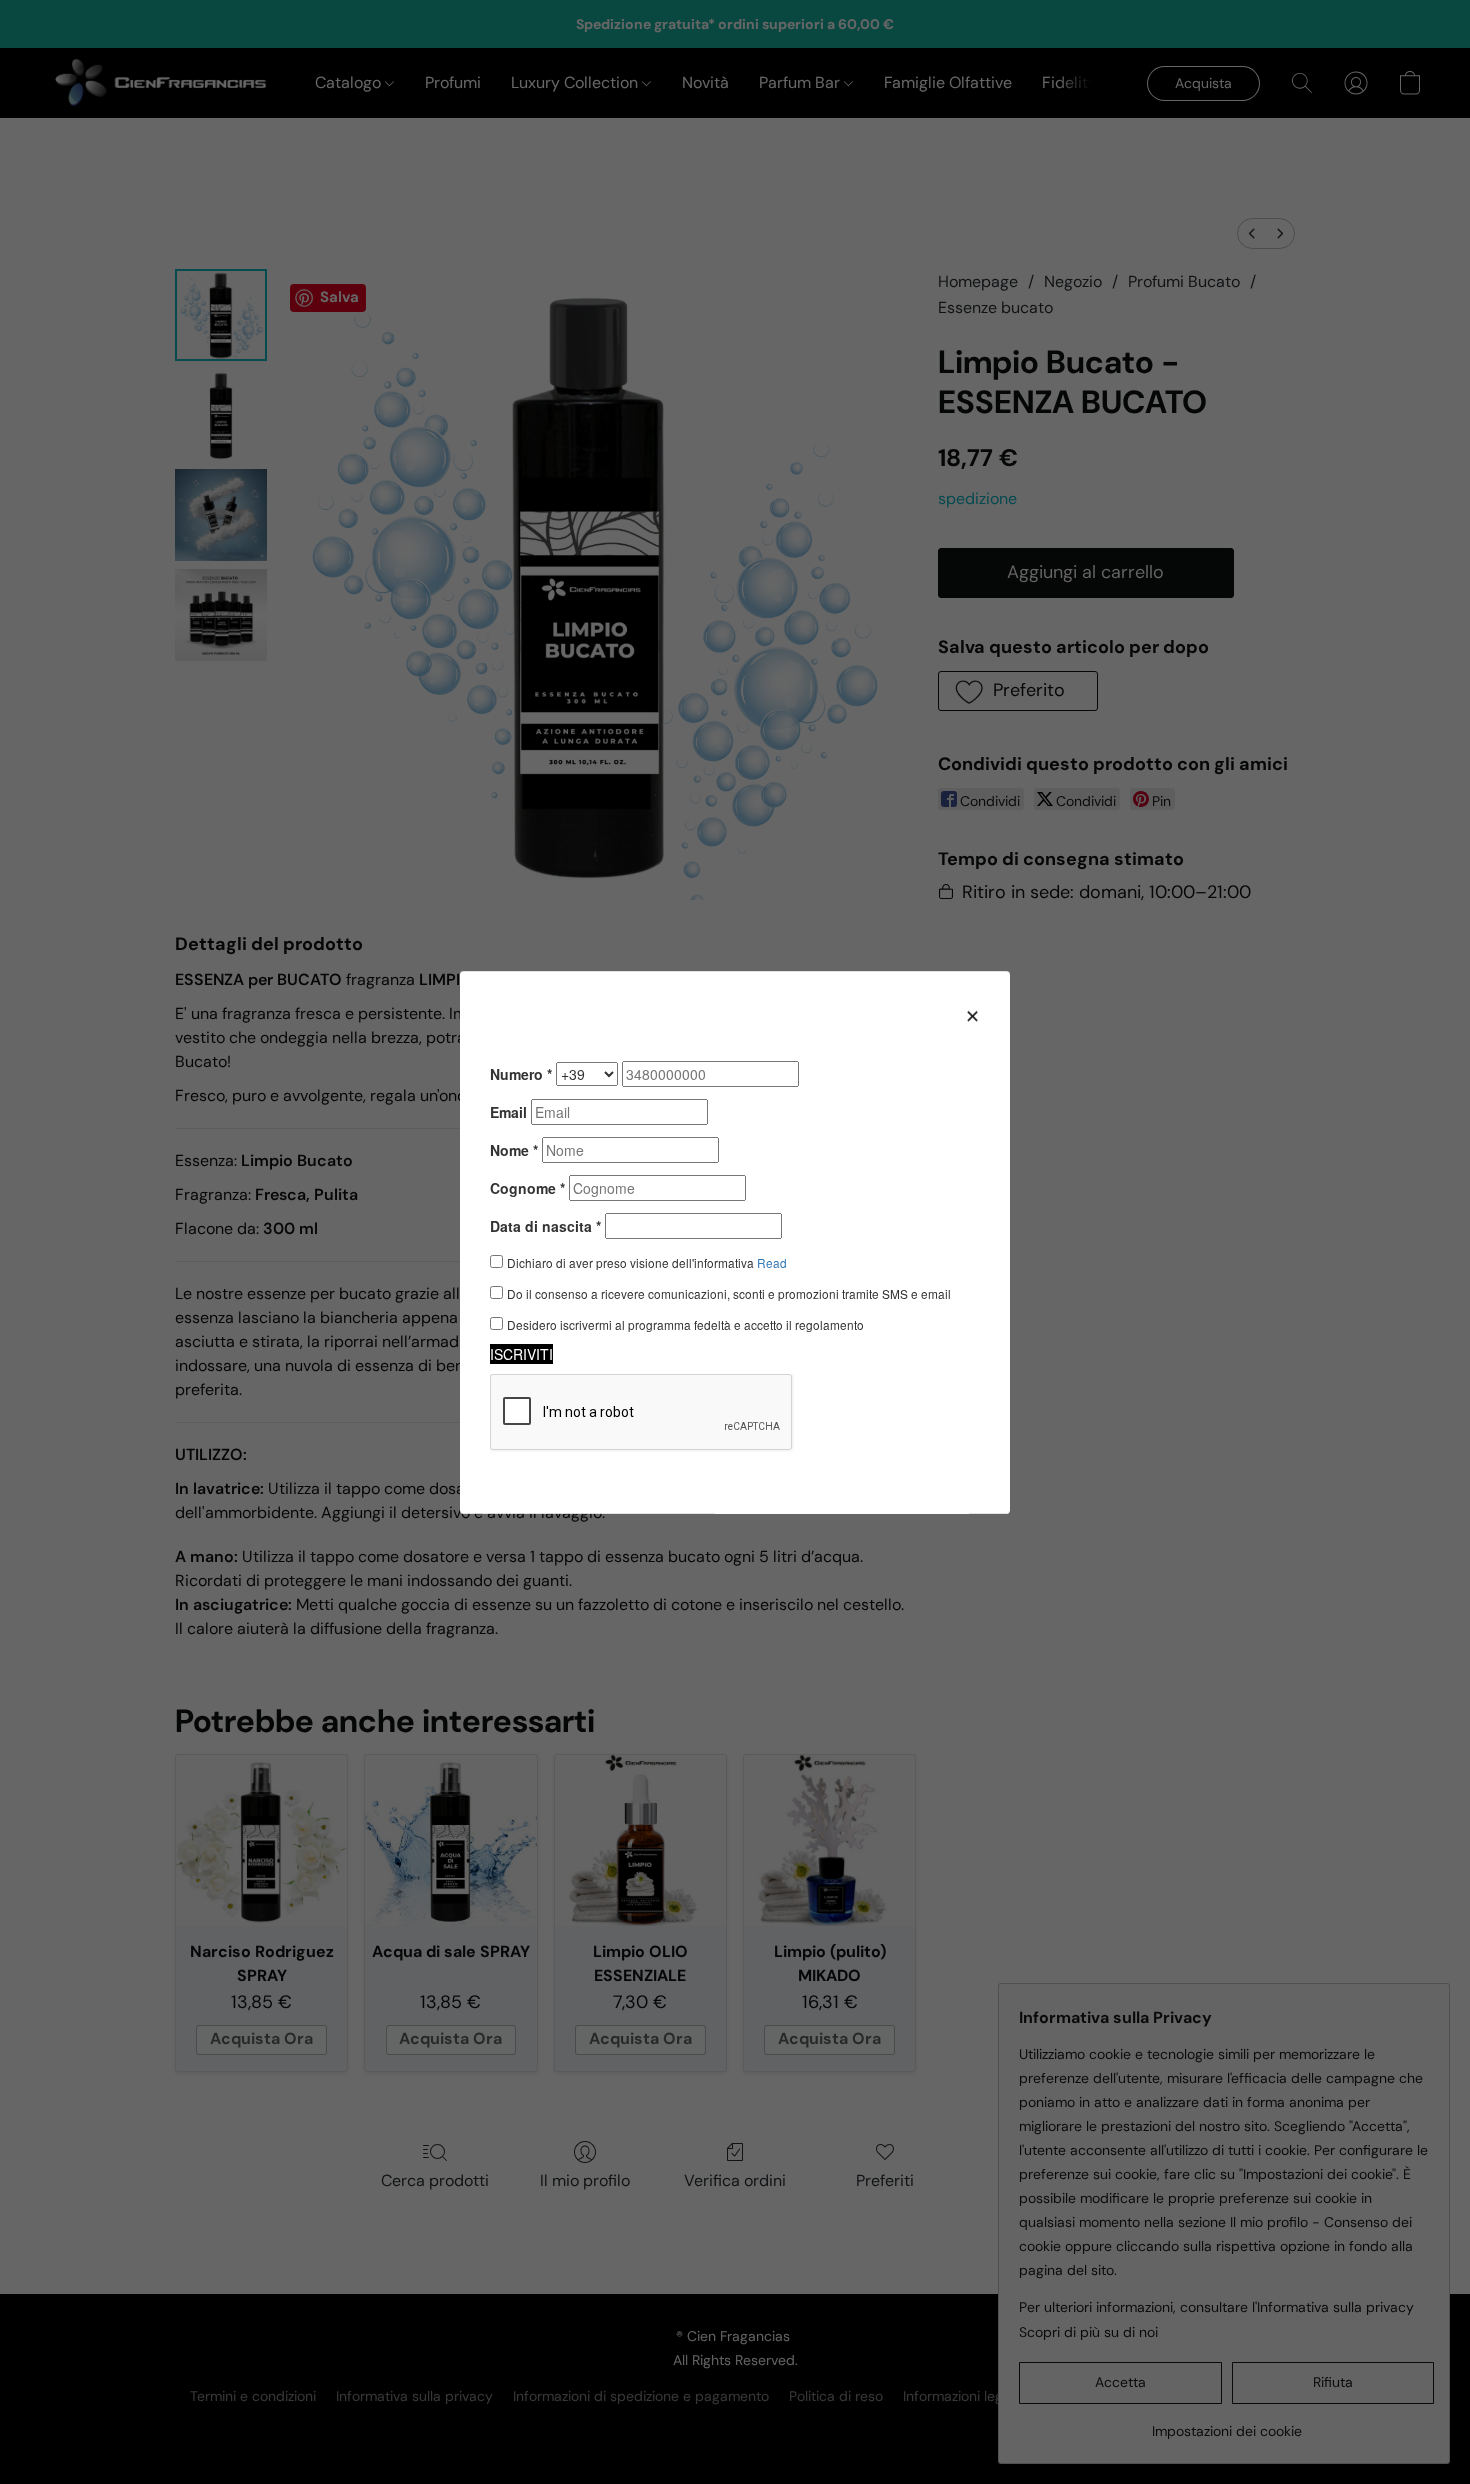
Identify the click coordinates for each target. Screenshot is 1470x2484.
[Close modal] (972, 1015)
